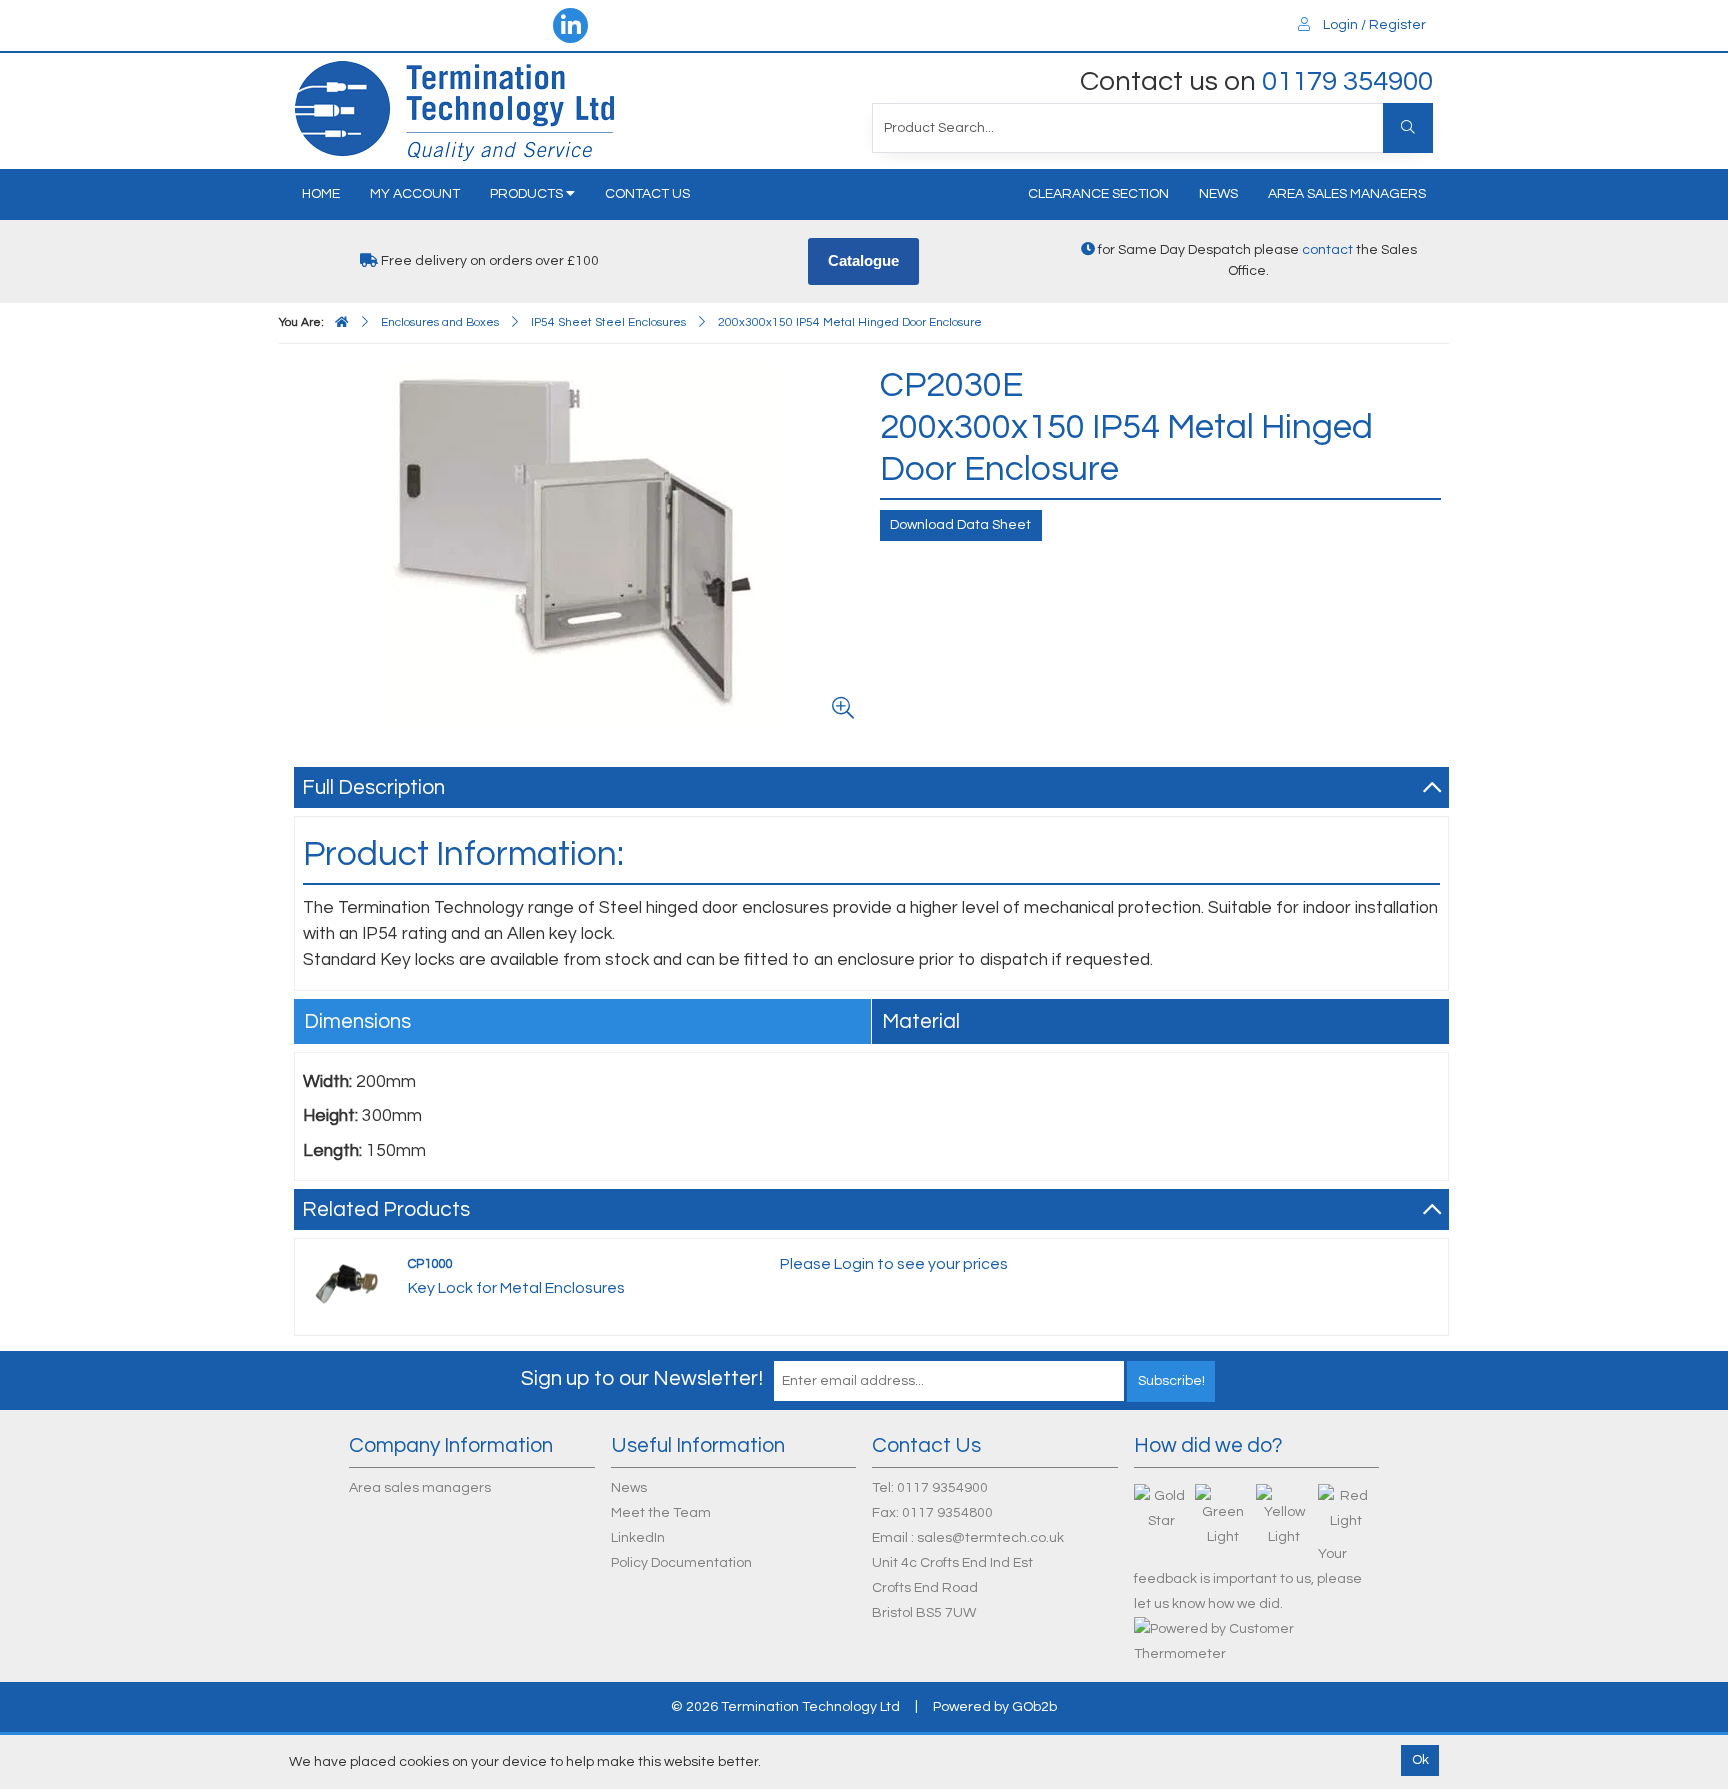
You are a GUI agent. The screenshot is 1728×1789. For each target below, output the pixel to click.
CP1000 (430, 1264)
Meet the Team (661, 1513)
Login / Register (1373, 25)
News (1218, 194)
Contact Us (647, 194)
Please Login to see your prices (894, 1264)
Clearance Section (1098, 194)
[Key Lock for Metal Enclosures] (348, 1281)
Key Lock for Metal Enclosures (516, 1288)
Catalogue (863, 260)
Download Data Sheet (960, 525)
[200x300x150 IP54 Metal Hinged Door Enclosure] (583, 546)
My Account (415, 194)
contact (1327, 250)
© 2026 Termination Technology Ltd (785, 1707)
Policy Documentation (681, 1563)
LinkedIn (638, 1538)
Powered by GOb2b (995, 1707)
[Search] (1408, 128)
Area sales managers (1347, 194)
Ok (1420, 1760)
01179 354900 (1347, 81)
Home (321, 194)
